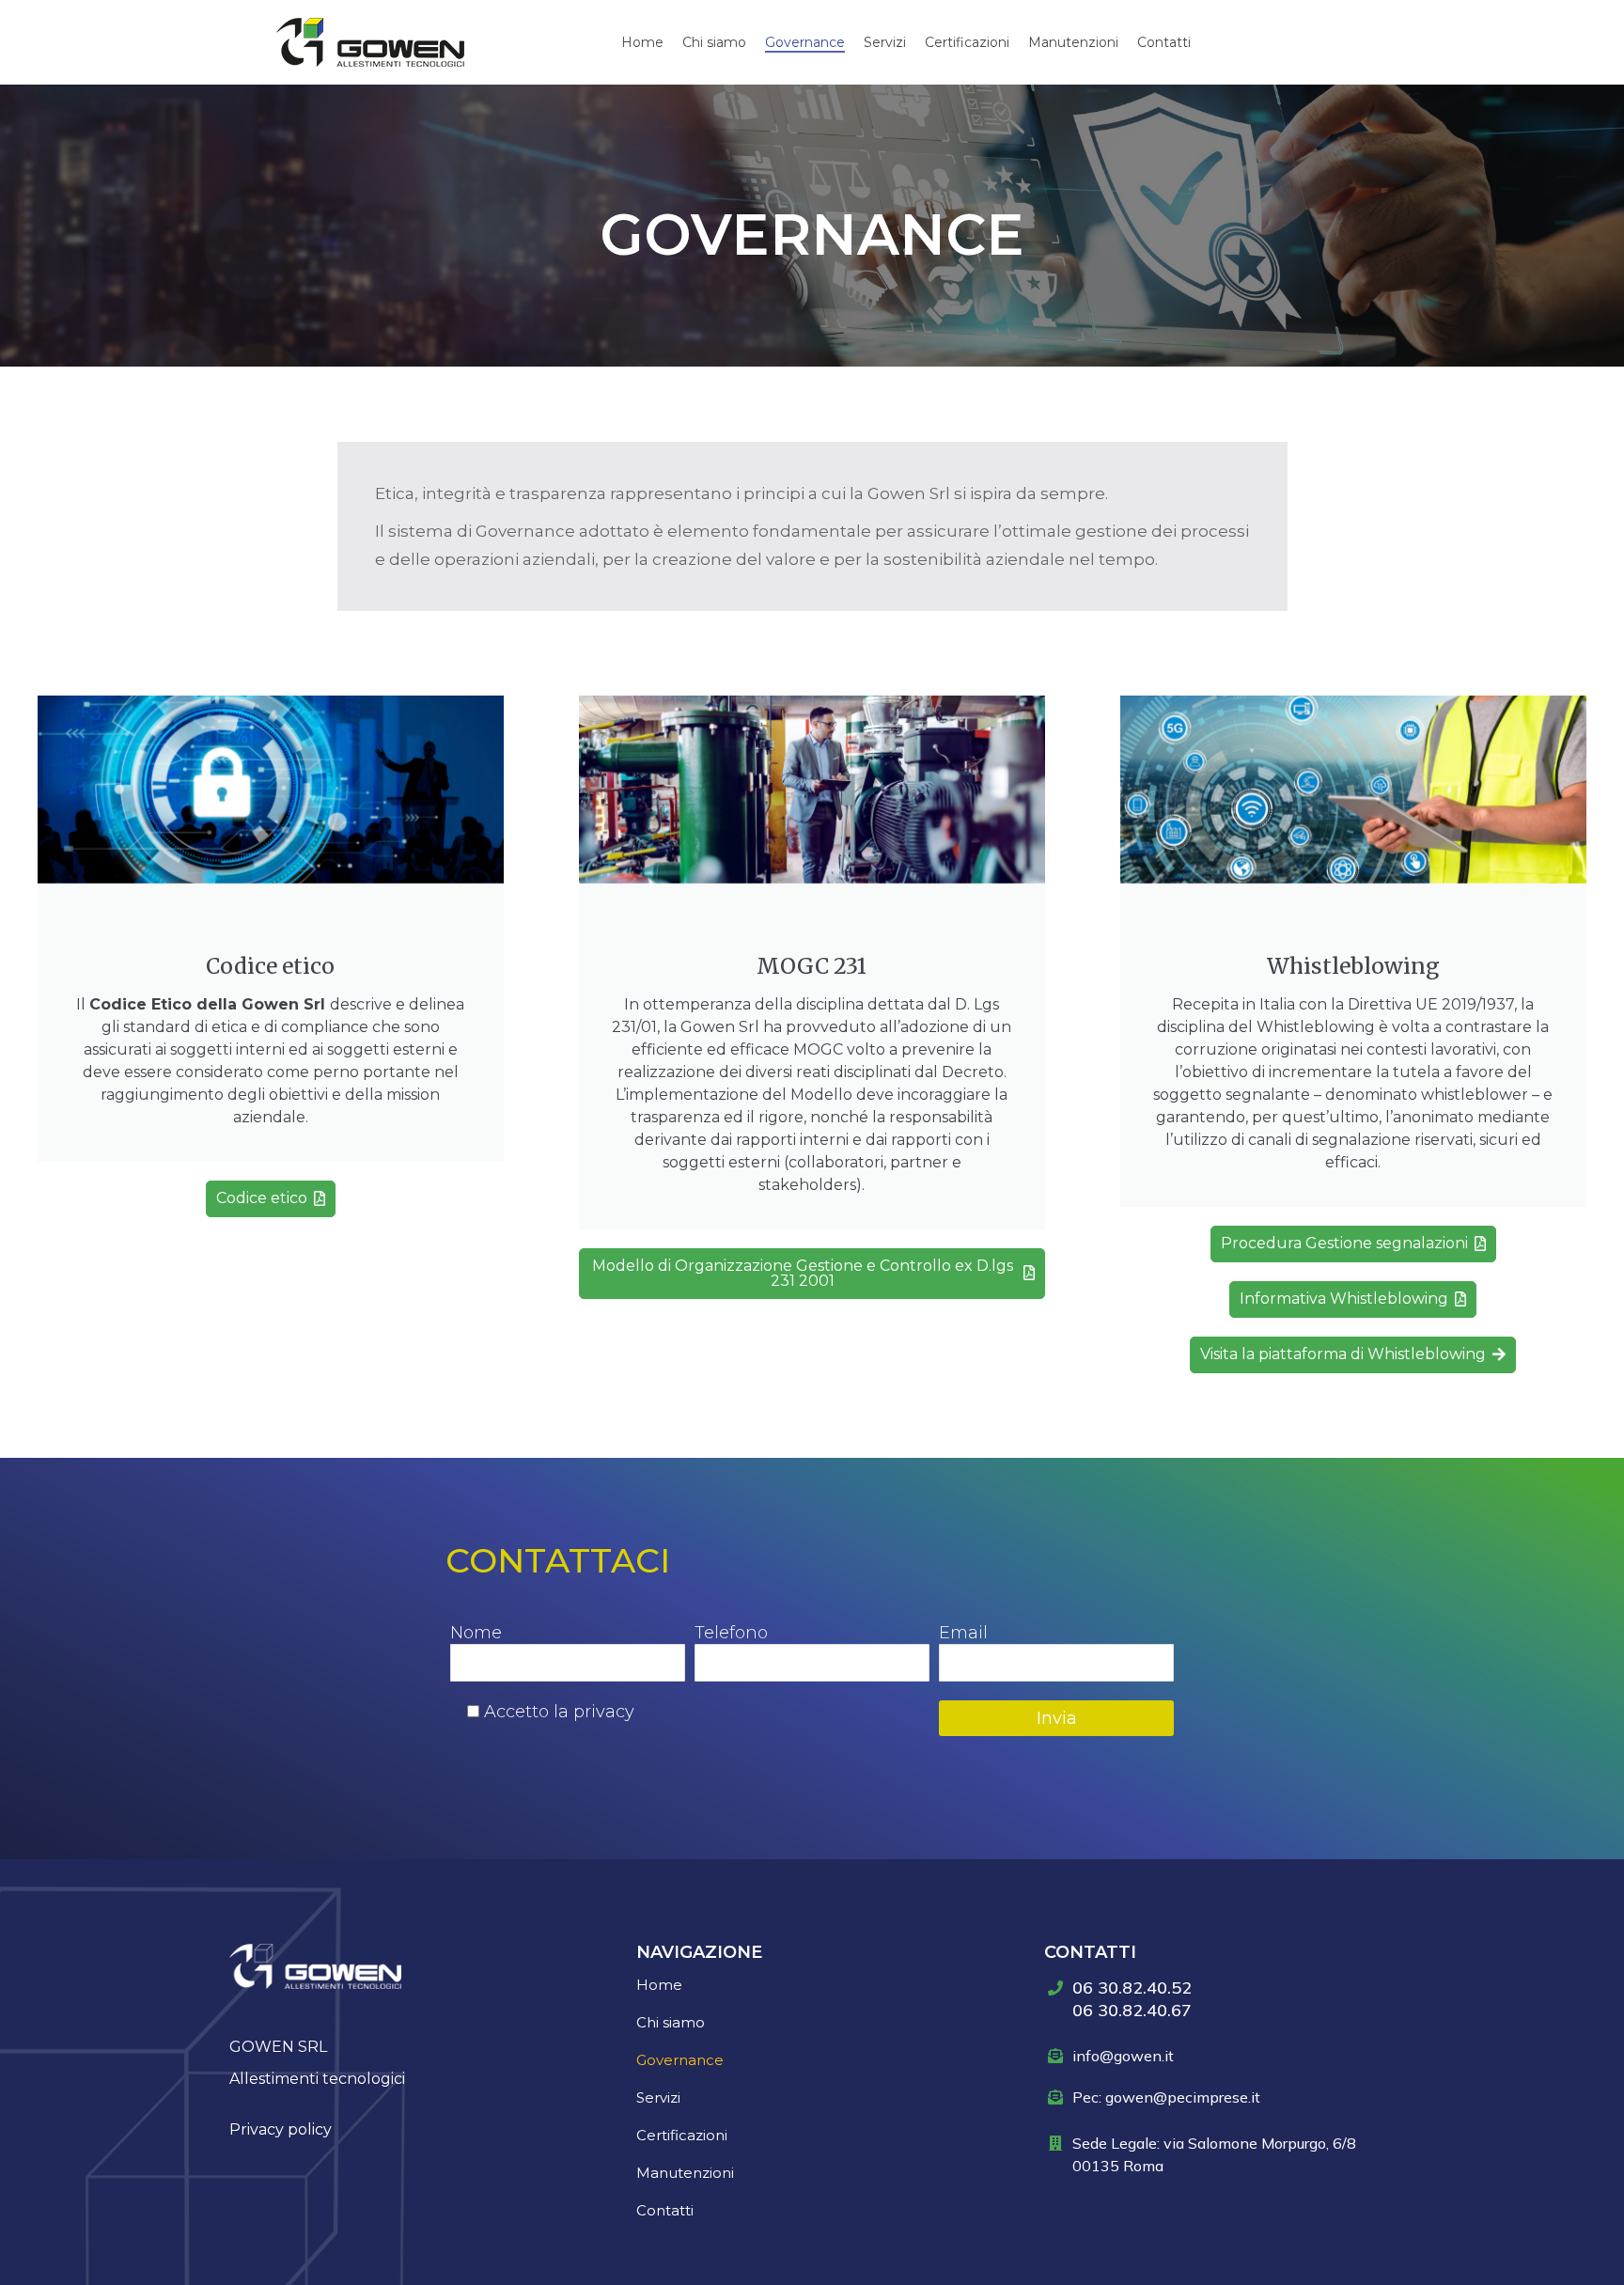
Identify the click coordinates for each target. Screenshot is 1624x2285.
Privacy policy (281, 2129)
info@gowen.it (1123, 2056)
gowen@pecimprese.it (1183, 2097)
